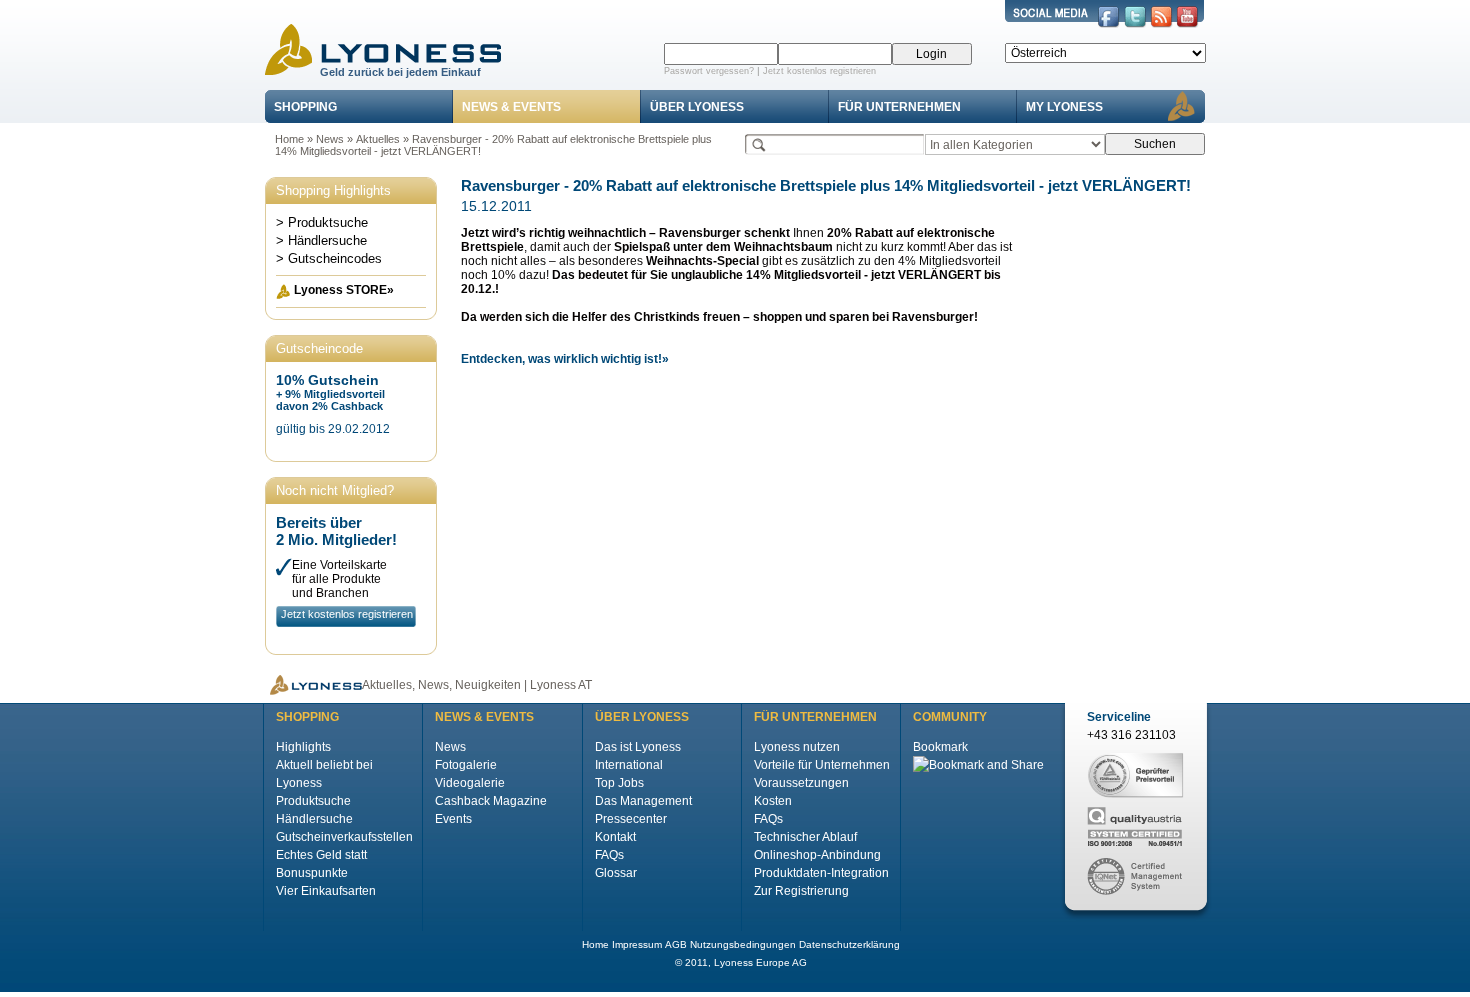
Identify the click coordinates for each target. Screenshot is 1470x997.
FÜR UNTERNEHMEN (899, 107)
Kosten (773, 801)
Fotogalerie (466, 765)
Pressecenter (631, 819)
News (330, 139)
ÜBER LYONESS (697, 107)
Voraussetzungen (801, 783)
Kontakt (615, 837)
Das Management (643, 801)
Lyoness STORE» (344, 290)
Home (289, 139)
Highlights (303, 747)
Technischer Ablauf (805, 837)
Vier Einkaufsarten (326, 891)
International (629, 765)
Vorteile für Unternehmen (822, 765)
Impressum (637, 944)
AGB (676, 944)
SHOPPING (305, 107)
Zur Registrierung (801, 891)
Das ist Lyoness (638, 747)
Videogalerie (470, 783)
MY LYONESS (1064, 107)
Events (453, 819)
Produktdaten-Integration (821, 873)
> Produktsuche (322, 222)
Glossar (616, 873)
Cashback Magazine (491, 801)
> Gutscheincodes (329, 258)
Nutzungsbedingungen (743, 944)
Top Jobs (619, 783)
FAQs (609, 855)
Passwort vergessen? (709, 71)
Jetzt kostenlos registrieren (819, 71)
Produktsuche (313, 801)
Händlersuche (314, 819)
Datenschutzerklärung (849, 944)
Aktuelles (378, 139)
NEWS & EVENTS (511, 107)
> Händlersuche (321, 240)
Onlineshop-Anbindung (817, 855)
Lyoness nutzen (797, 747)
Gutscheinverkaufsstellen (344, 837)
